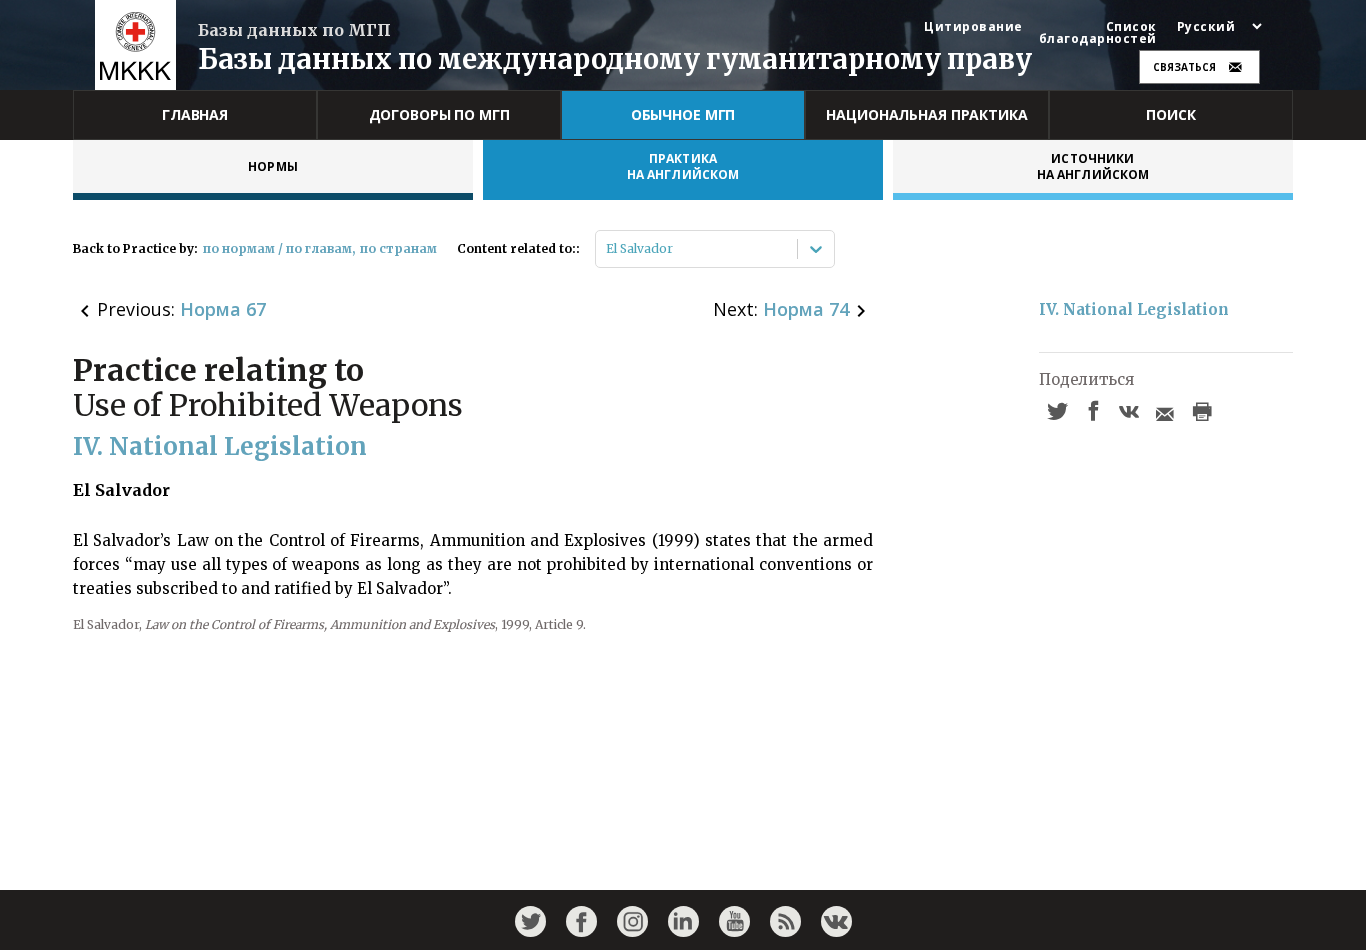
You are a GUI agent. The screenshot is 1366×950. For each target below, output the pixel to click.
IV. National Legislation (1134, 309)
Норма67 (223, 309)
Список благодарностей (1098, 33)
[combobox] (607, 249)
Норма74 (806, 309)
